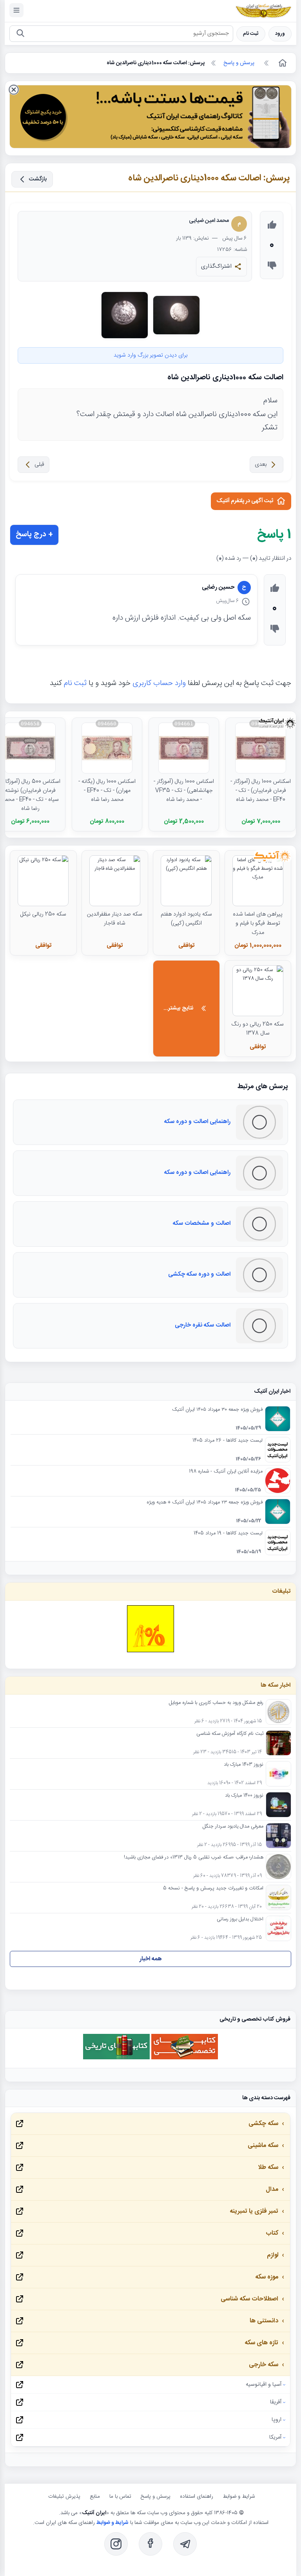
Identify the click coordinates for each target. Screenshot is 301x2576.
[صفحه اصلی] (282, 63)
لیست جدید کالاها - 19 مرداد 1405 (228, 1534)
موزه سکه (267, 2277)
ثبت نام (251, 34)
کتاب (272, 2233)
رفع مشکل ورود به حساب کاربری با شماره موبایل (216, 1703)
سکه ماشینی (263, 2146)
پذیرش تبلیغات (64, 2497)
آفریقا (276, 2402)
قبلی (39, 465)
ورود (280, 34)
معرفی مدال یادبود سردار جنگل (233, 1827)
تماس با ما (120, 2497)
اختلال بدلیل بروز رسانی (240, 1920)
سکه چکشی (263, 2124)
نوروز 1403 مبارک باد (244, 1765)
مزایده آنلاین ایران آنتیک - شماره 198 (226, 1472)
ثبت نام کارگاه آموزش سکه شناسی (230, 1734)
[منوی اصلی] (16, 10)
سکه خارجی (264, 2365)
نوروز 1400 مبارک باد (244, 1796)
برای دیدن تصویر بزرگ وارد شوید (150, 355)
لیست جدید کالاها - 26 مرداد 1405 (228, 1441)
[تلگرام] (185, 2544)
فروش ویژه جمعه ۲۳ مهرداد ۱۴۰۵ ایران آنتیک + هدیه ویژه (205, 1503)
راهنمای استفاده (197, 2497)
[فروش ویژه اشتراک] (150, 118)
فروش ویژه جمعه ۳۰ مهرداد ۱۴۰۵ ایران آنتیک (217, 1410)
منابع (95, 2497)
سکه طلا (268, 2168)
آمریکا (275, 2437)
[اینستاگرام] (116, 2544)
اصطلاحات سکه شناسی (249, 2299)
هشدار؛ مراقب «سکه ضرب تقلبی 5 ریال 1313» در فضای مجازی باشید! (194, 1858)
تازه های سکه (261, 2343)
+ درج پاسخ (34, 535)
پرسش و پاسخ (156, 2497)
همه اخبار (151, 1959)
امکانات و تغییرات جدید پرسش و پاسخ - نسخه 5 (213, 1889)
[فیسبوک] (150, 2544)
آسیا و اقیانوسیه (264, 2385)
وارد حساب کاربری (159, 683)
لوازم (273, 2255)
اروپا (277, 2420)
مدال (272, 2189)
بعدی (261, 465)
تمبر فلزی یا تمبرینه (254, 2211)
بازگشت (38, 179)
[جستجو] (20, 34)
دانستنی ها (264, 2321)
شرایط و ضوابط (239, 2497)
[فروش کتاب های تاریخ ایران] (116, 2058)
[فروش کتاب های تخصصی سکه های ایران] (185, 2058)
